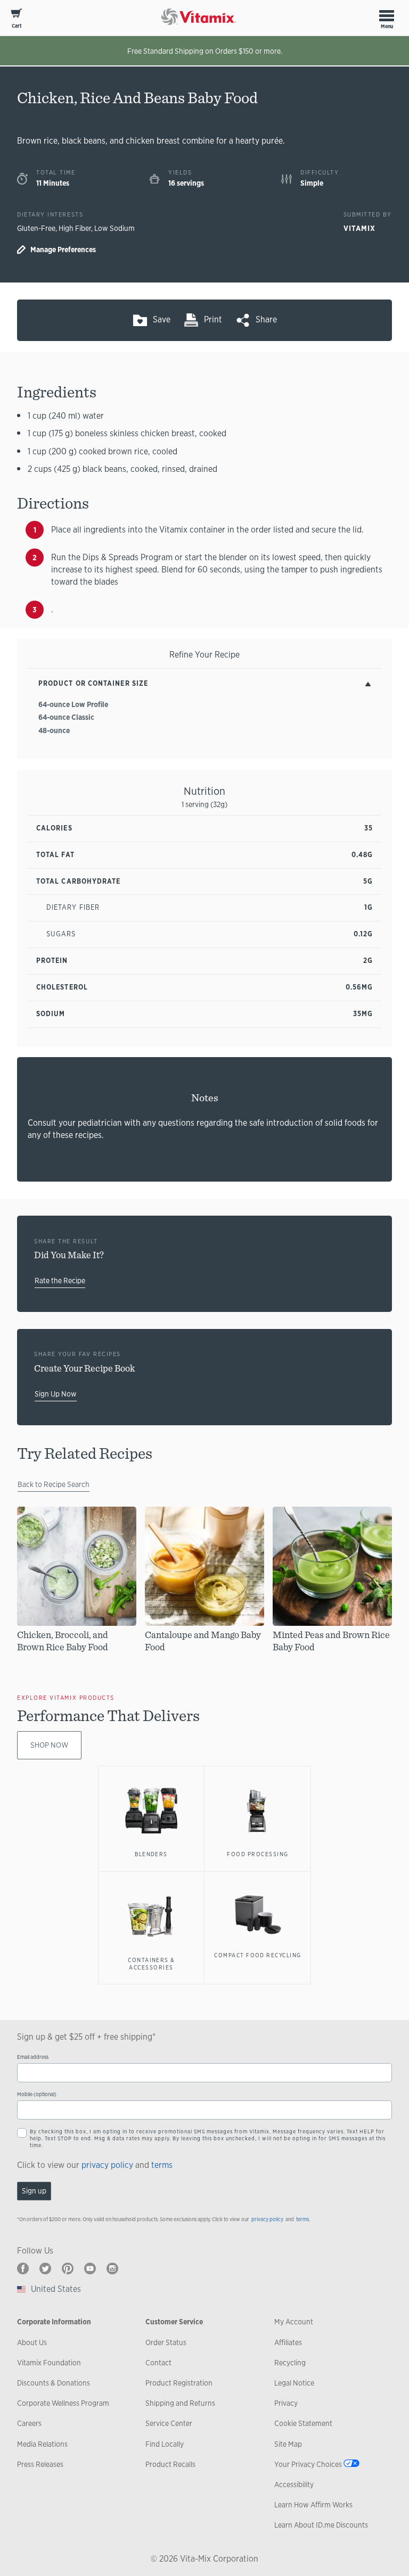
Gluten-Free (36, 228)
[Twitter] (45, 2268)
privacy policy (107, 2165)
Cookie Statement (303, 2423)
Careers (29, 2423)
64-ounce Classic (66, 717)
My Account (294, 2322)
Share (266, 319)
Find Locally (165, 2444)
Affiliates (288, 2342)
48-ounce (54, 730)
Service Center (169, 2423)
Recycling (290, 2363)
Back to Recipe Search (54, 1484)
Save (162, 319)
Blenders (151, 1854)
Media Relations (42, 2444)
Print (213, 319)
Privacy (286, 2403)
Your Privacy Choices (308, 2464)
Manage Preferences (63, 250)
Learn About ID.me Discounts (321, 2525)
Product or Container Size (93, 683)
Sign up (34, 2191)
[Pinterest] (68, 2268)
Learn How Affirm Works (313, 2505)
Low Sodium (114, 228)
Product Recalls (170, 2464)
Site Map (288, 2444)
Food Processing (257, 1854)
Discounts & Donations (54, 2383)
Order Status (166, 2342)
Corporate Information (54, 2322)
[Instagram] (112, 2268)
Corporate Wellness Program (63, 2403)
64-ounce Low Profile (73, 704)
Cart (17, 26)
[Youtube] (90, 2268)
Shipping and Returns (180, 2403)
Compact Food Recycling (257, 1955)
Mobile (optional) (37, 2094)
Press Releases (40, 2464)
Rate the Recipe (60, 1281)
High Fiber (75, 228)
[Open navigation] (387, 15)
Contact (158, 2363)
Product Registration (179, 2383)
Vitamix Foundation (49, 2363)
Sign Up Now (56, 1394)
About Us (32, 2342)
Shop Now (49, 1745)
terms (162, 2165)
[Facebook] (23, 2268)
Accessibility (294, 2484)
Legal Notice (294, 2383)
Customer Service (174, 2322)
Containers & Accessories (151, 1964)
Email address (33, 2057)
